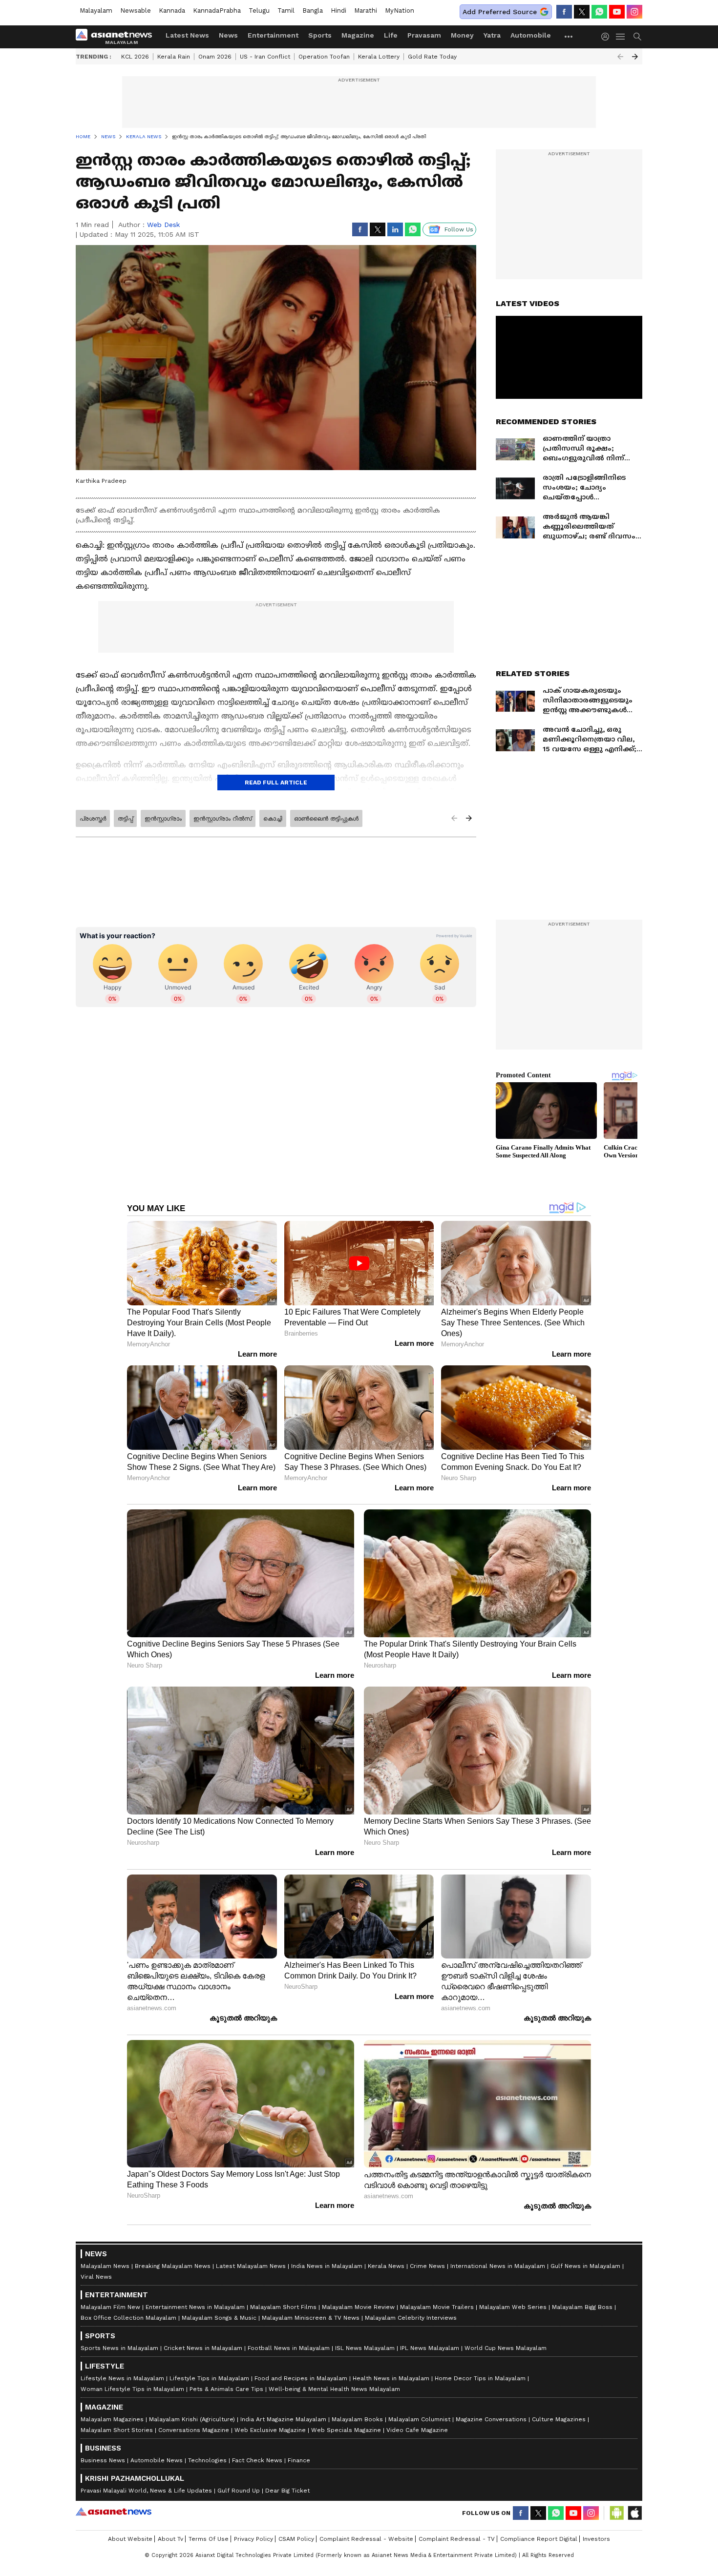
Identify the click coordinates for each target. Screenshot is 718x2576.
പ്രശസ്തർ (93, 819)
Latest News (187, 35)
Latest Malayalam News (251, 2266)
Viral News (96, 2277)
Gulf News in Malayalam (585, 2266)
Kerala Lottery (379, 57)
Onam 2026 (215, 57)
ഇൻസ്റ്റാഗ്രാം (163, 819)
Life (391, 35)
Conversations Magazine (194, 2430)
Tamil (286, 10)
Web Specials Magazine (346, 2430)
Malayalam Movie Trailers (437, 2307)
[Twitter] (582, 12)
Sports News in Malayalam (119, 2348)
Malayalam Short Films (283, 2307)
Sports (320, 35)
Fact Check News (257, 2460)
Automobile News (157, 2460)
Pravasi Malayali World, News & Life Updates (146, 2491)
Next (635, 57)
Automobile (531, 35)
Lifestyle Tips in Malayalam (209, 2378)
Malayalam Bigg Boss (582, 2307)
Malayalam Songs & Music (219, 2318)
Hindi (338, 10)
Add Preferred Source (500, 12)
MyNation (400, 10)
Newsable (136, 10)
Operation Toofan (324, 57)
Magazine (358, 35)
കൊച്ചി (273, 819)
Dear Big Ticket (287, 2491)
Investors (596, 2539)
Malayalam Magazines (112, 2419)
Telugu (259, 10)
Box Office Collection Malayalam (128, 2318)
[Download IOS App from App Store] (634, 2513)
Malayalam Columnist (419, 2419)
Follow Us (459, 229)
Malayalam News (105, 2266)
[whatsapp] (599, 12)
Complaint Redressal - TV (457, 2539)
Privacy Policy (253, 2539)
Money (462, 35)
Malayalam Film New (110, 2307)
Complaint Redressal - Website (366, 2539)
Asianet (114, 2512)
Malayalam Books (357, 2419)
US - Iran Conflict (265, 57)
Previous (620, 57)
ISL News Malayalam (365, 2348)
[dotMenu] (569, 36)
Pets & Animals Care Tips (226, 2389)
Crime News (427, 2266)
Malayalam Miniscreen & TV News (311, 2318)
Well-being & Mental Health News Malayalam (334, 2389)
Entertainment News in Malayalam (195, 2307)
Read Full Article (276, 783)
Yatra (492, 35)
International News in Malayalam (498, 2266)
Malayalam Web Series (513, 2307)
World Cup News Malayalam (506, 2348)
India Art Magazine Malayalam (283, 2419)
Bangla (313, 10)
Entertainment (273, 35)
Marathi (366, 10)
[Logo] (117, 37)
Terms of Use (209, 2539)
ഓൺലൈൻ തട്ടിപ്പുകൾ (326, 819)
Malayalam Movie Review (358, 2307)
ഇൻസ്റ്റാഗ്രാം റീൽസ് (222, 819)
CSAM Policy (296, 2539)
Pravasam (424, 35)
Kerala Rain (174, 57)
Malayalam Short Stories (117, 2430)
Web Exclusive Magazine (270, 2430)
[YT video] (617, 12)
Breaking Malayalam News (173, 2266)
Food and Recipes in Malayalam (301, 2378)
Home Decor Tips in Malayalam (480, 2378)
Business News (103, 2460)
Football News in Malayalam (289, 2348)
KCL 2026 (135, 57)
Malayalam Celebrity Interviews (411, 2318)
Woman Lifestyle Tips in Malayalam (132, 2389)
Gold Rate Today (432, 57)
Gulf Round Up (239, 2491)
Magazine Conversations (491, 2419)
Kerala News (386, 2266)
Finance (299, 2460)
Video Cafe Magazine (417, 2430)
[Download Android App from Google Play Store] (617, 2513)
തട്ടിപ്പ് (125, 819)
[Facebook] (564, 12)
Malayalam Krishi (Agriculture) (192, 2419)
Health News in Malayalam (391, 2378)
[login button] (608, 37)
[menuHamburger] (621, 37)
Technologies (207, 2460)
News (228, 35)
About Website (130, 2539)
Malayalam (96, 10)
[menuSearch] (637, 37)
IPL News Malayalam (430, 2348)
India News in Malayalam (327, 2266)
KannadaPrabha (217, 10)
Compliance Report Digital (539, 2539)
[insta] (634, 12)
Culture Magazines (559, 2419)
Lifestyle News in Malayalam (122, 2378)
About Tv (170, 2539)
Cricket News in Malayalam (203, 2348)
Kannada (172, 10)
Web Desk (163, 225)
